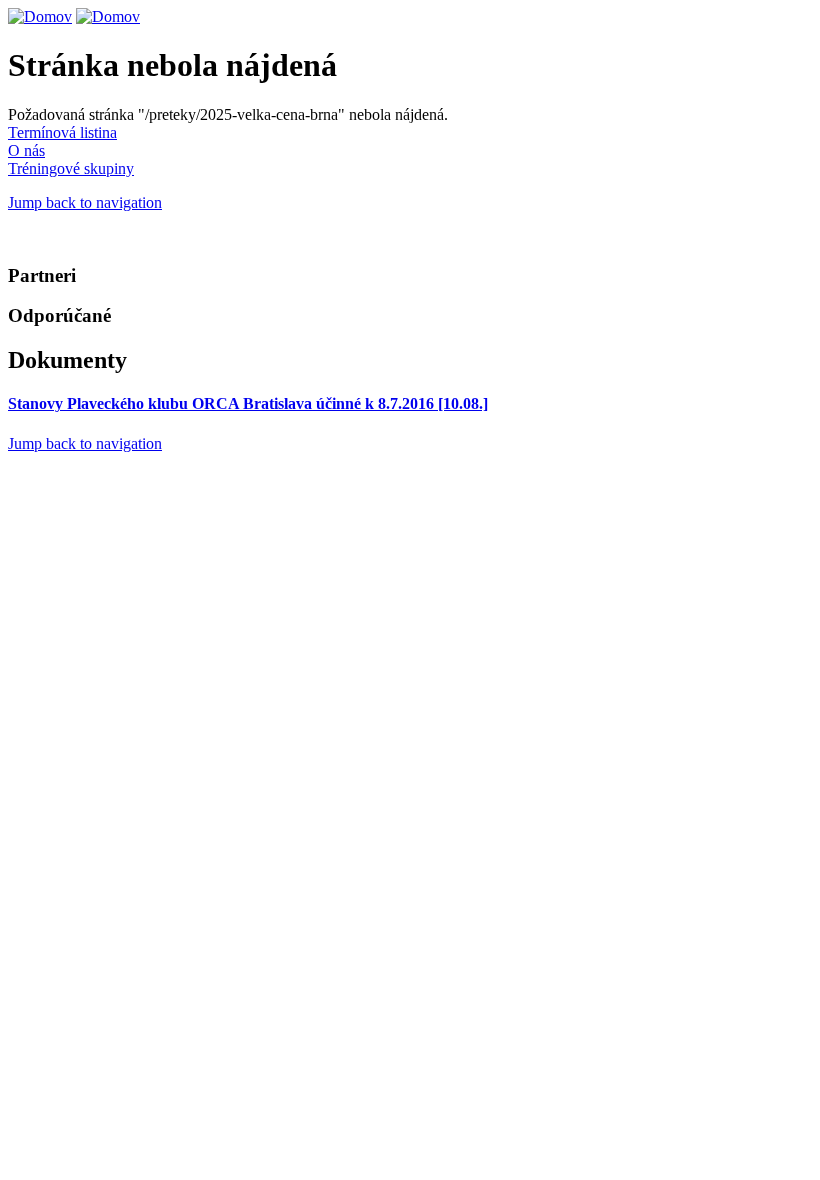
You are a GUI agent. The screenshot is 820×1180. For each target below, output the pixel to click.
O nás (26, 150)
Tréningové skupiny (71, 168)
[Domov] (40, 16)
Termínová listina (62, 132)
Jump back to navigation (85, 202)
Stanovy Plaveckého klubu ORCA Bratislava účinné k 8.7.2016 (248, 403)
